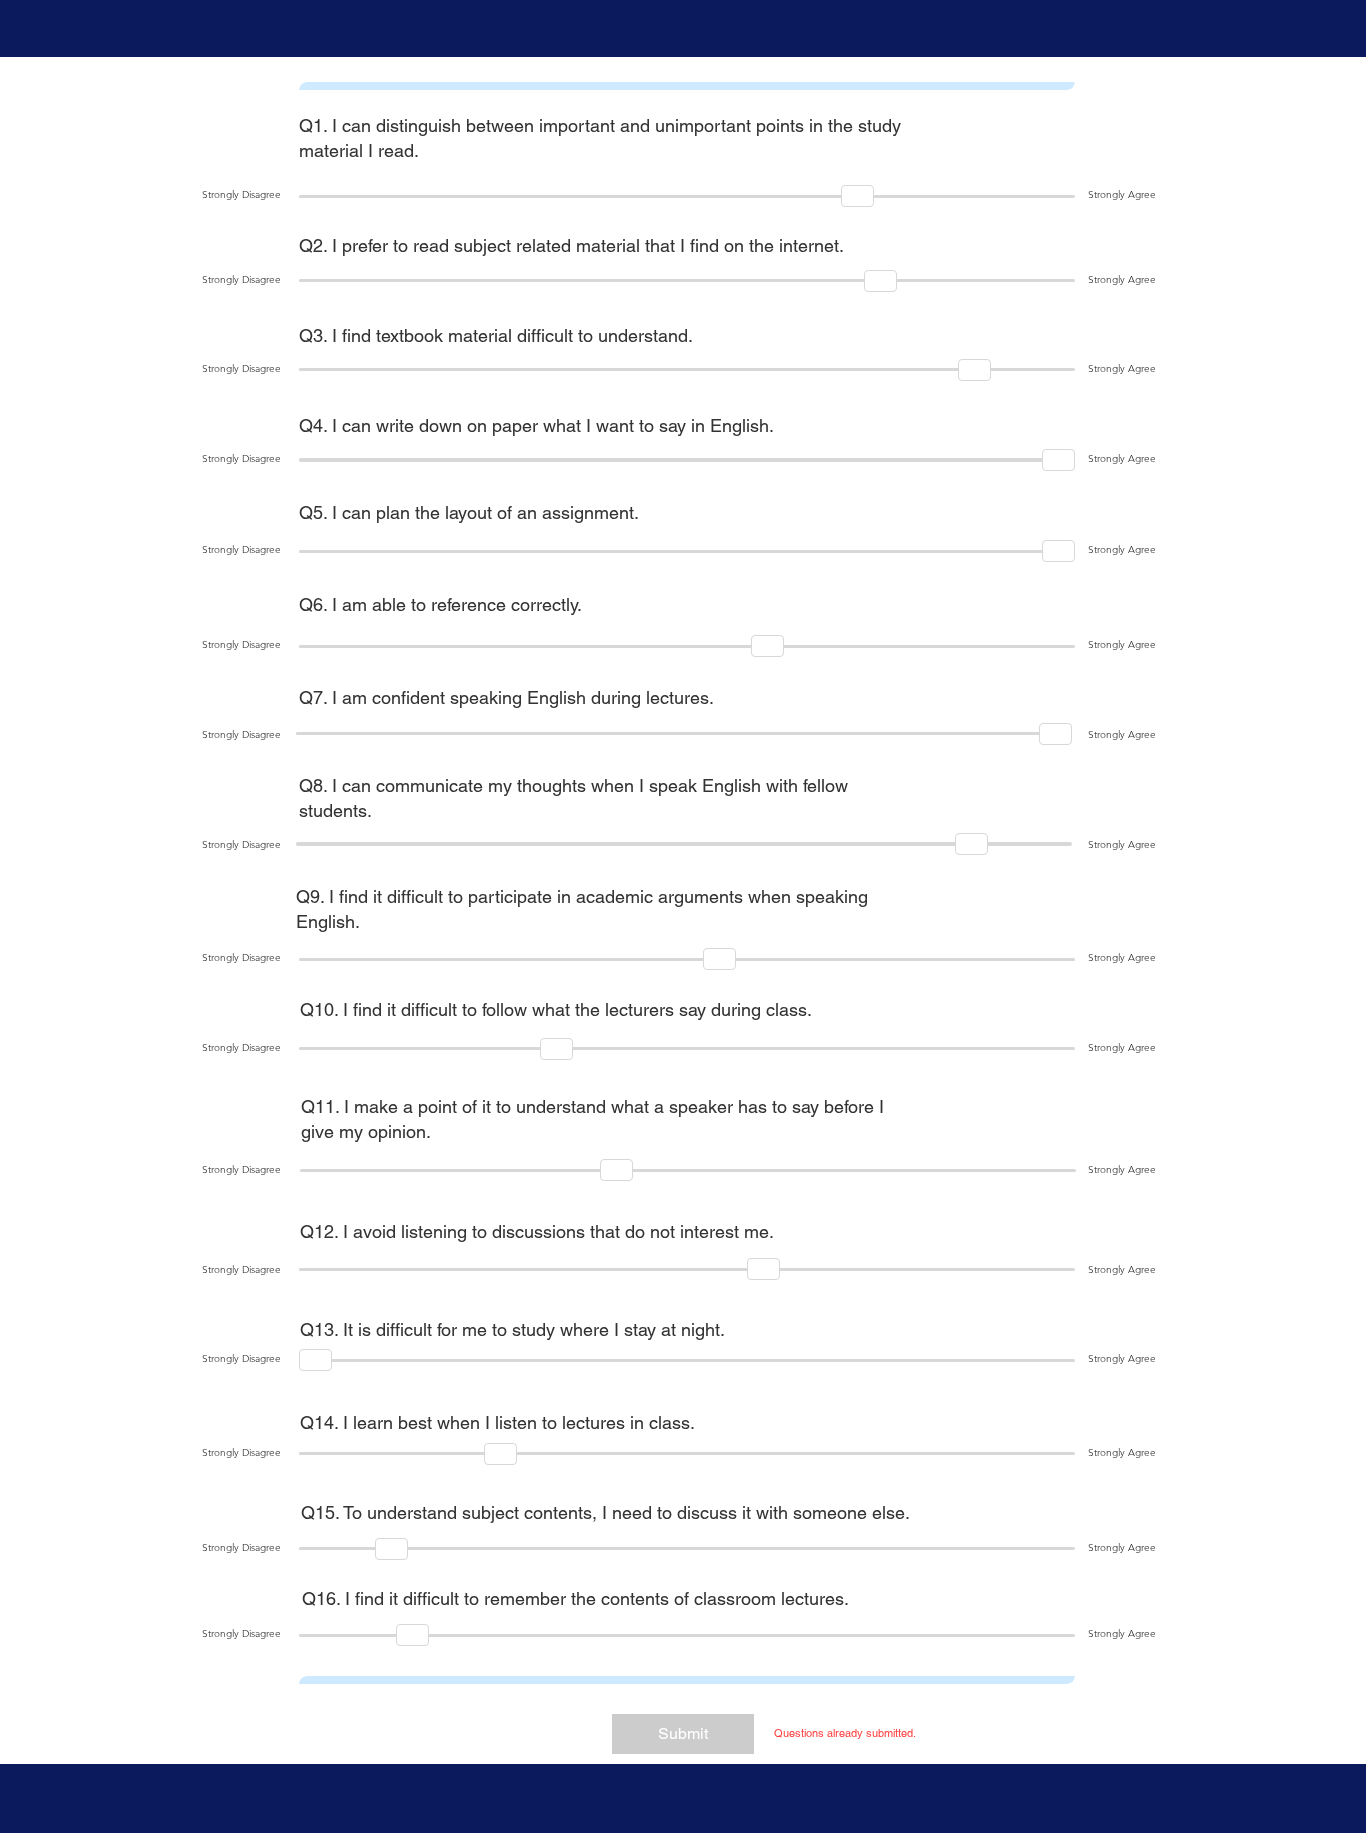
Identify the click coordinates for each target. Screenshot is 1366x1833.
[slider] (857, 196)
